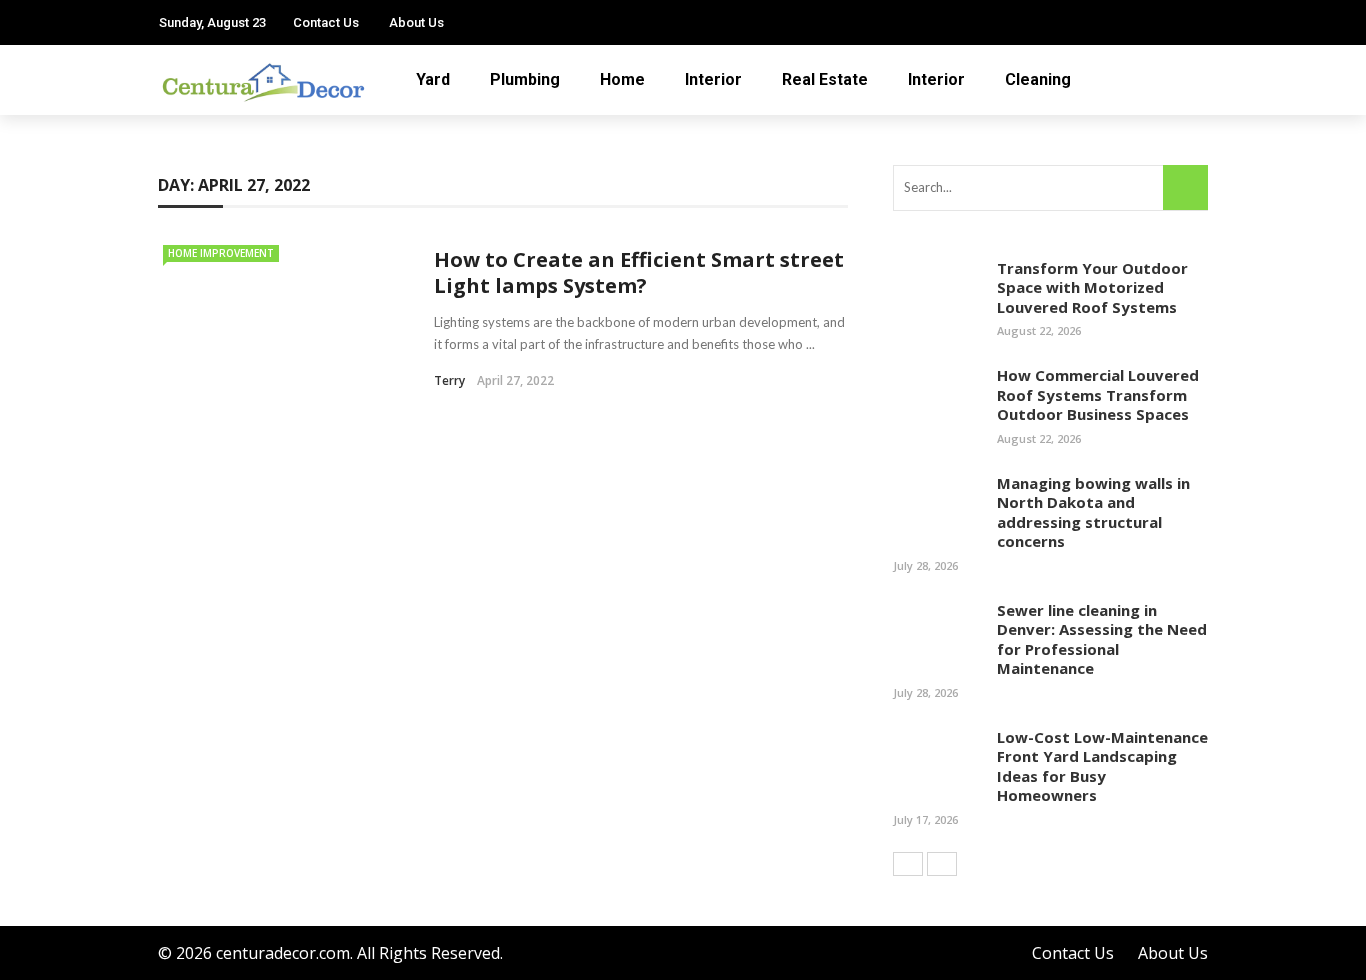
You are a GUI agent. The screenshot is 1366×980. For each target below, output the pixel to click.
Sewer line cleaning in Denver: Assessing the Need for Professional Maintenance (1102, 639)
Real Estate (825, 79)
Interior (713, 79)
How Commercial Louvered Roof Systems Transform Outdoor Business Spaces (1098, 394)
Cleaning (1038, 79)
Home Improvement (221, 253)
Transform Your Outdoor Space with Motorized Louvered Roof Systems (1092, 287)
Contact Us (326, 22)
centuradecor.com (283, 953)
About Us (416, 22)
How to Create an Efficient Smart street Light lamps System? (639, 272)
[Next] (942, 864)
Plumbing (525, 79)
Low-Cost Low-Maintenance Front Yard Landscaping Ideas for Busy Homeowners (1102, 766)
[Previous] (908, 864)
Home (622, 79)
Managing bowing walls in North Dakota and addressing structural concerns (1093, 512)
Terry (449, 380)
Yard (433, 79)
